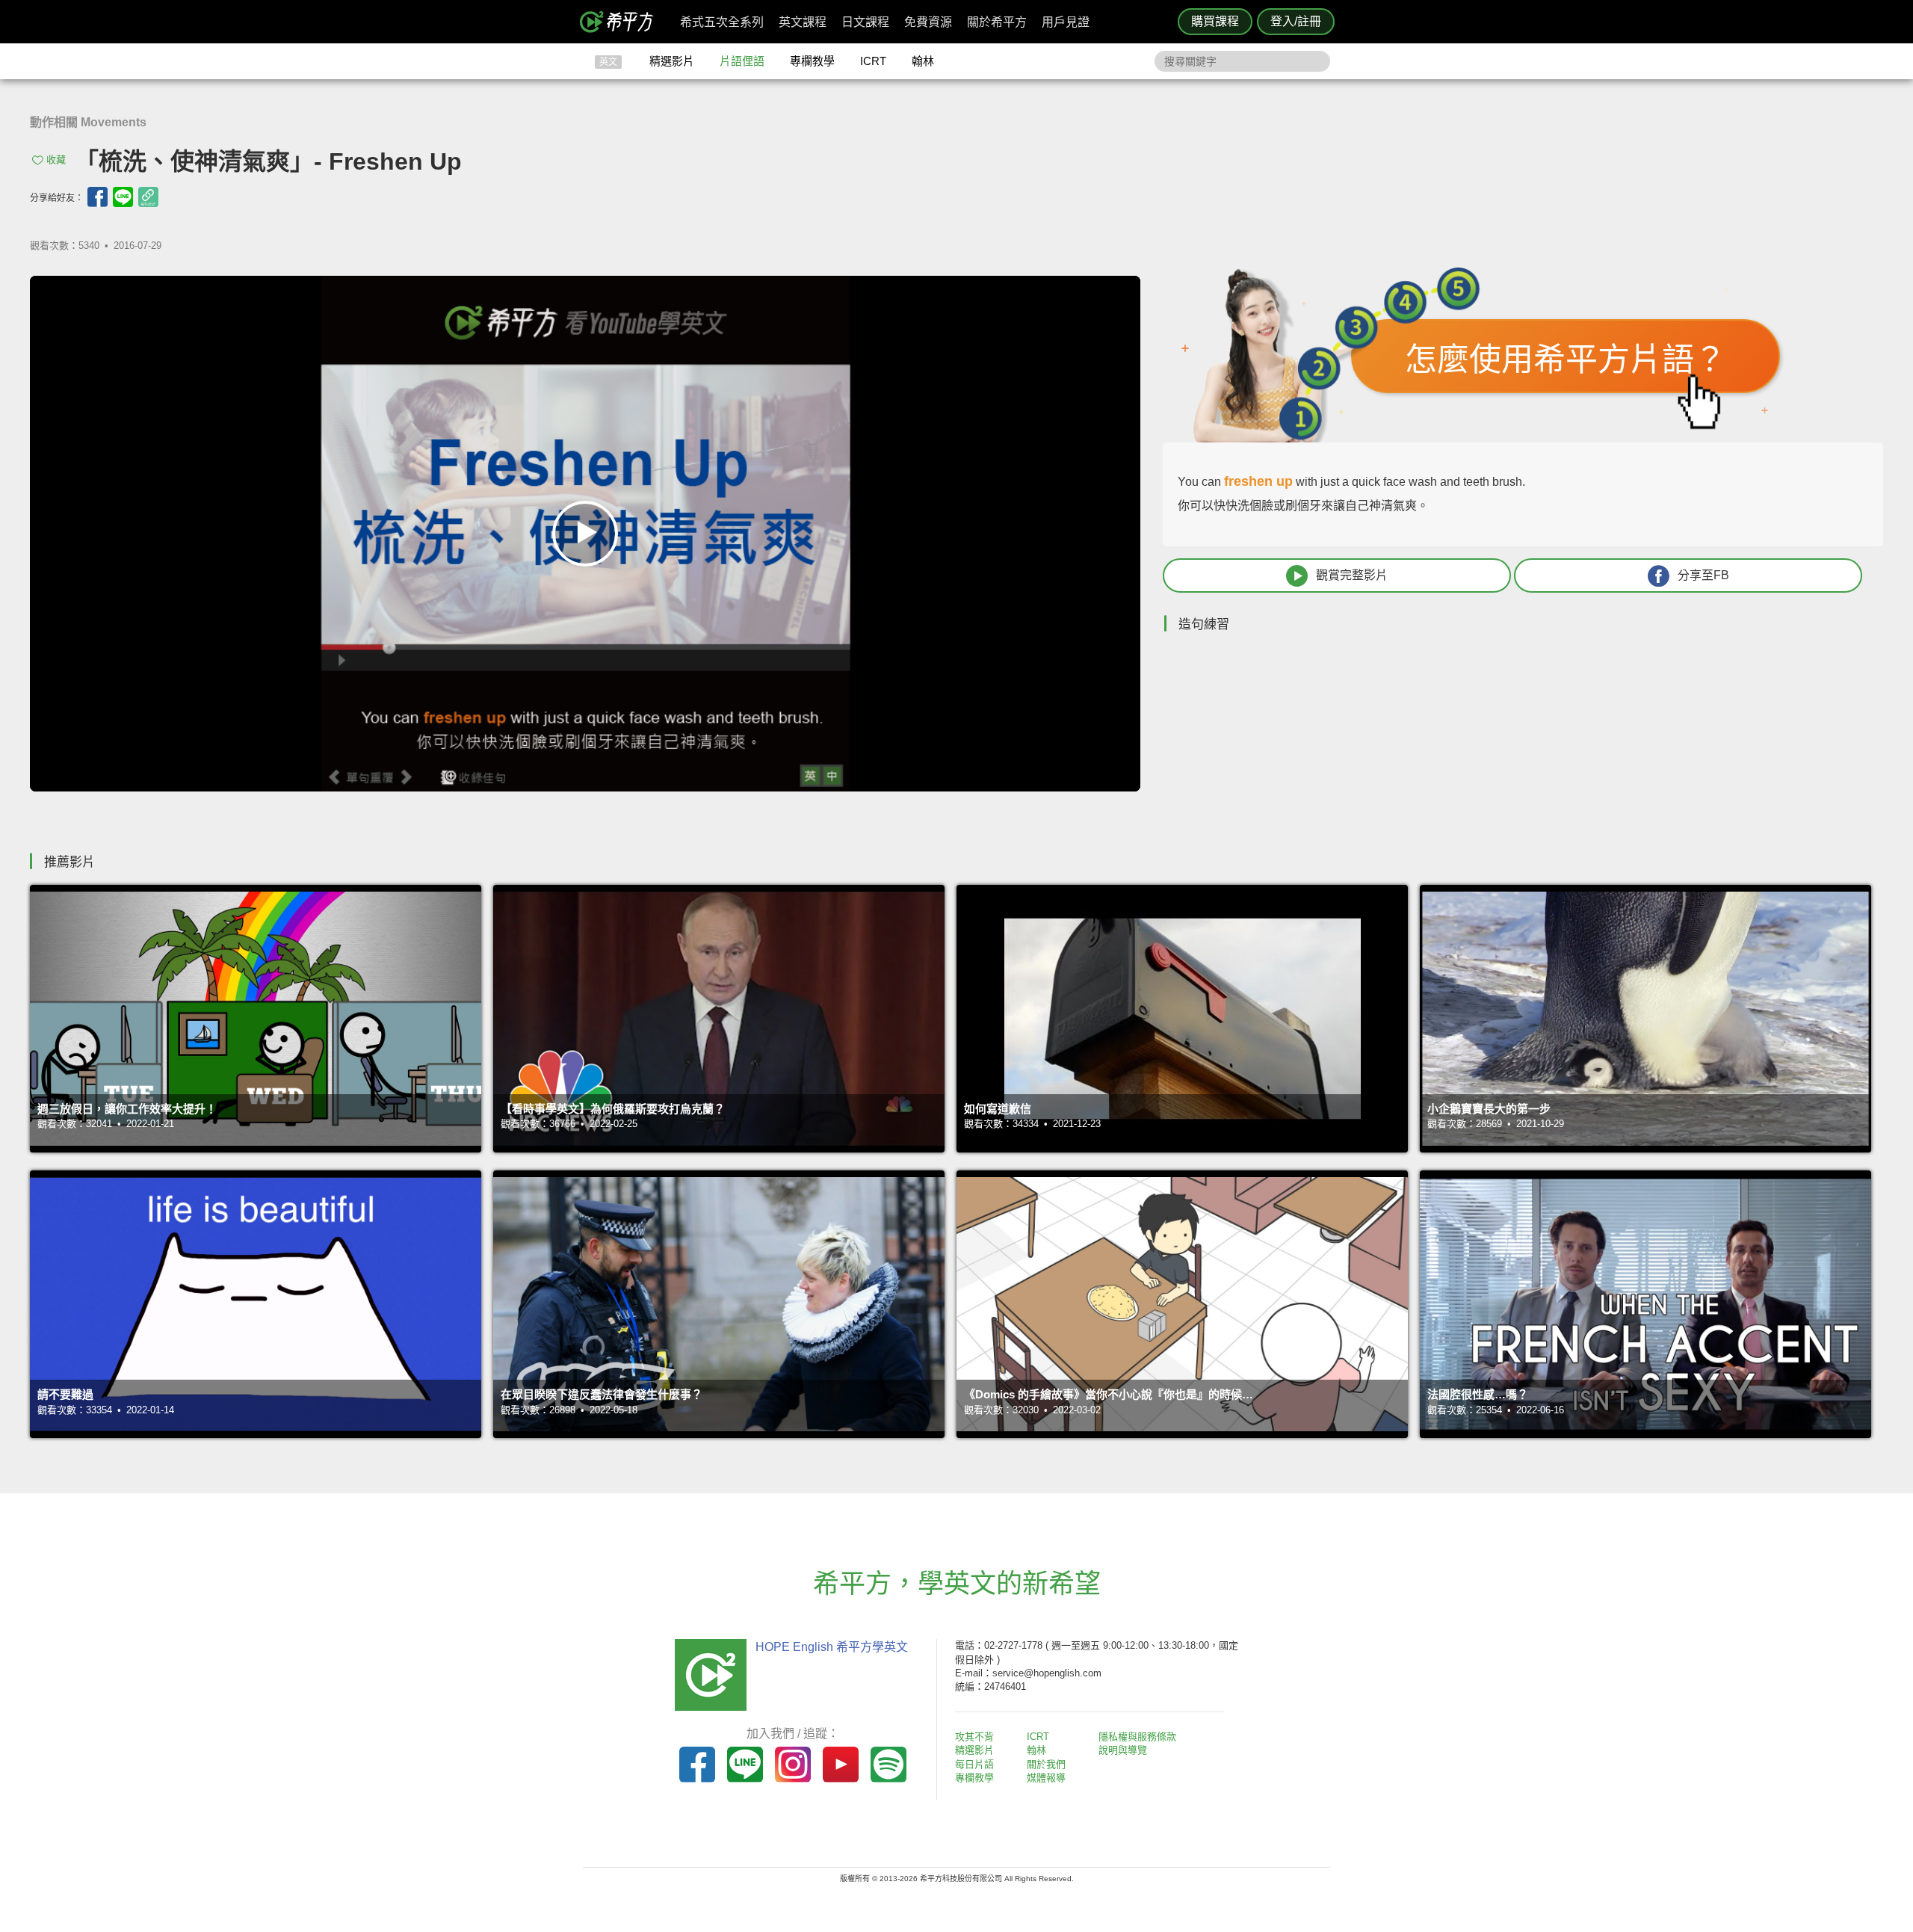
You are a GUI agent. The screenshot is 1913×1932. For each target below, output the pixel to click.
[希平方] (622, 22)
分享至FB (1703, 575)
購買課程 (1215, 21)
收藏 (56, 160)
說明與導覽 (1123, 1750)
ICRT (873, 61)
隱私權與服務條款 (1137, 1737)
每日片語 (974, 1764)
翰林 (923, 61)
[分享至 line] (123, 197)
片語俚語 (742, 61)
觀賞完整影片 (1352, 575)
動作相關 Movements (88, 122)
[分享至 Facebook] (98, 197)
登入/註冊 (1296, 21)
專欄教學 (812, 61)
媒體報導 (1046, 1778)
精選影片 (672, 61)
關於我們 (1046, 1764)
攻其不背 (974, 1737)
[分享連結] (148, 197)
